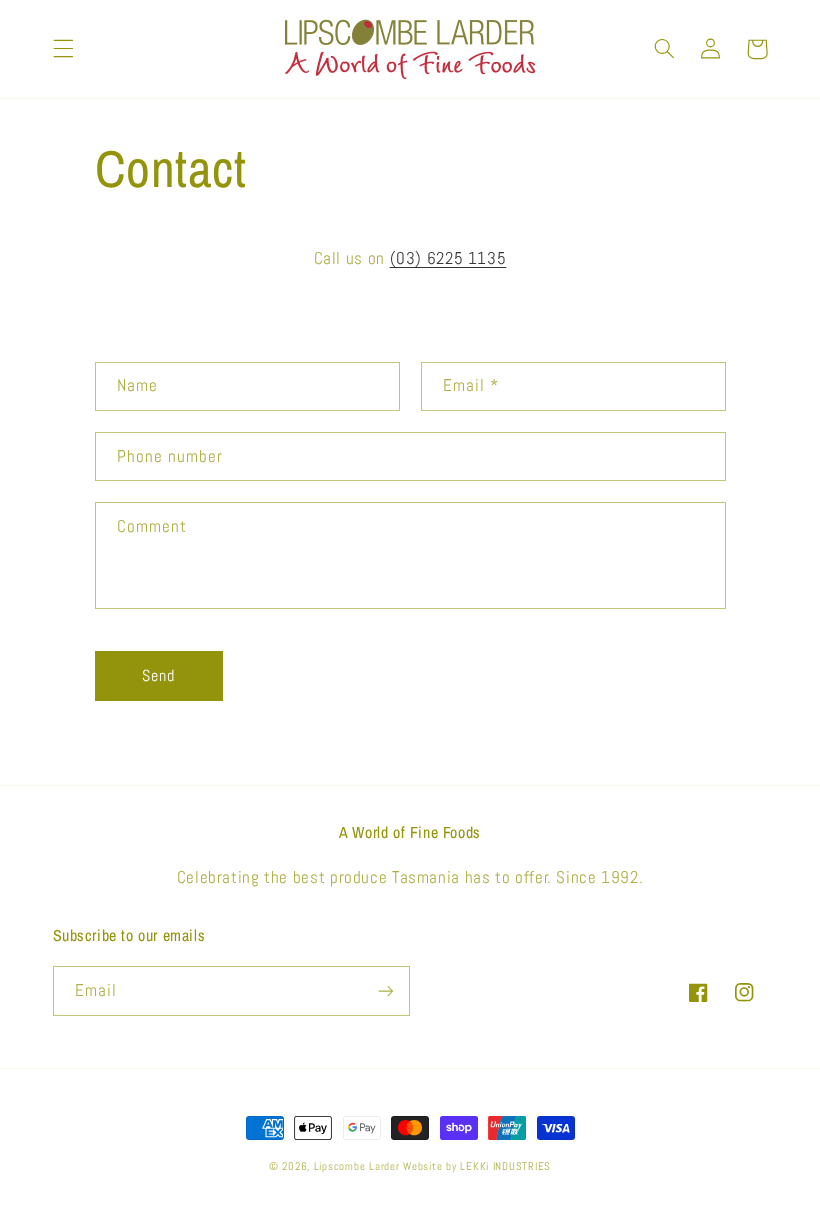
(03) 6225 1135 (448, 258)
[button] (63, 49)
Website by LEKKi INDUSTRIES (477, 1166)
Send (158, 676)
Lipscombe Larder (357, 1166)
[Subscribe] (386, 990)
